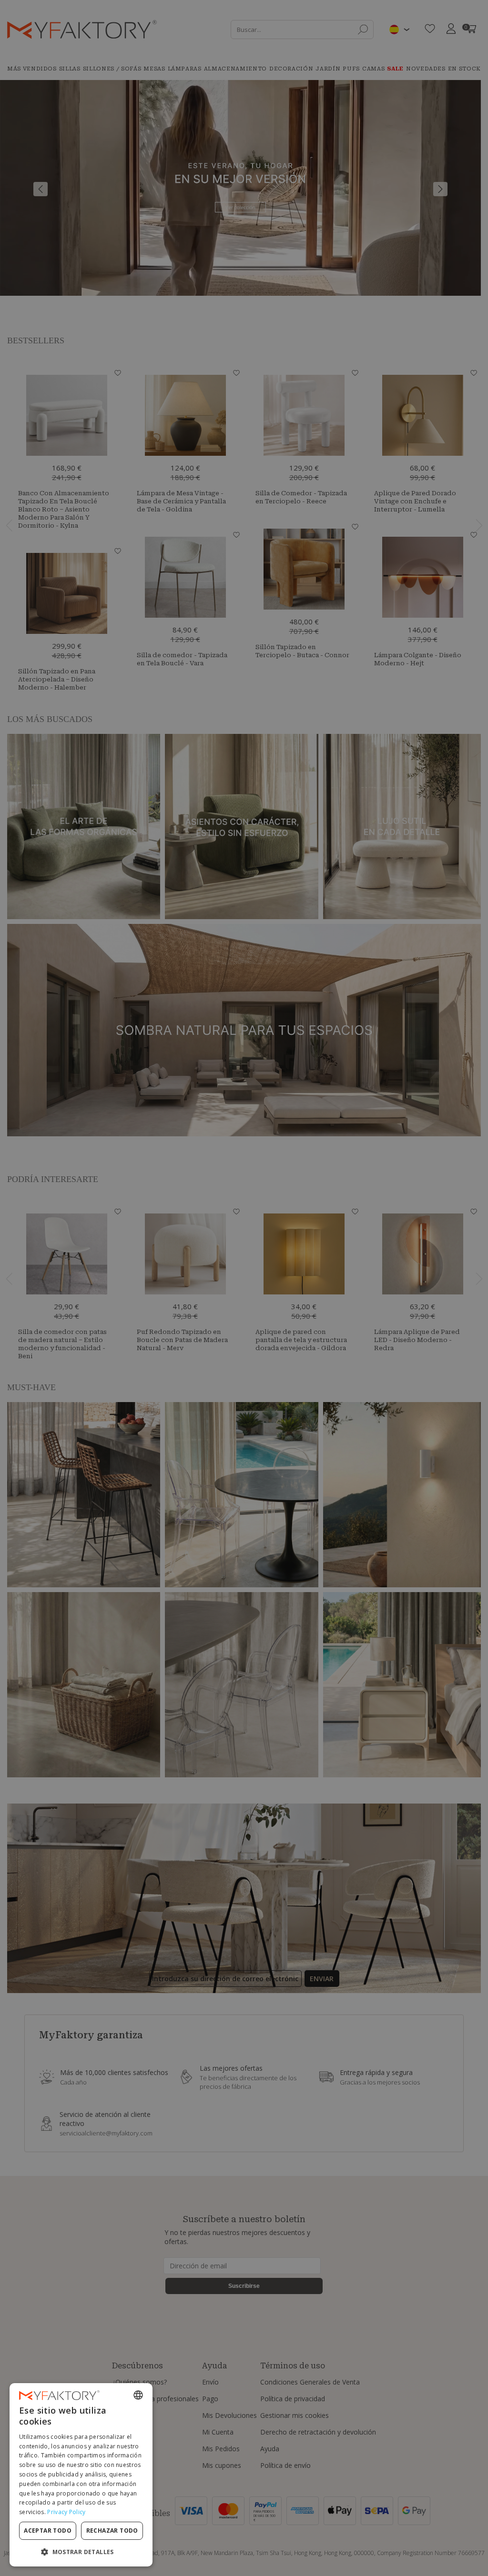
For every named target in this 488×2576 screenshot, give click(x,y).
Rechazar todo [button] (112, 2531)
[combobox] (138, 2395)
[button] (81, 2551)
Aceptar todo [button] (48, 2531)
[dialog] (81, 2475)
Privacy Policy (66, 2512)
